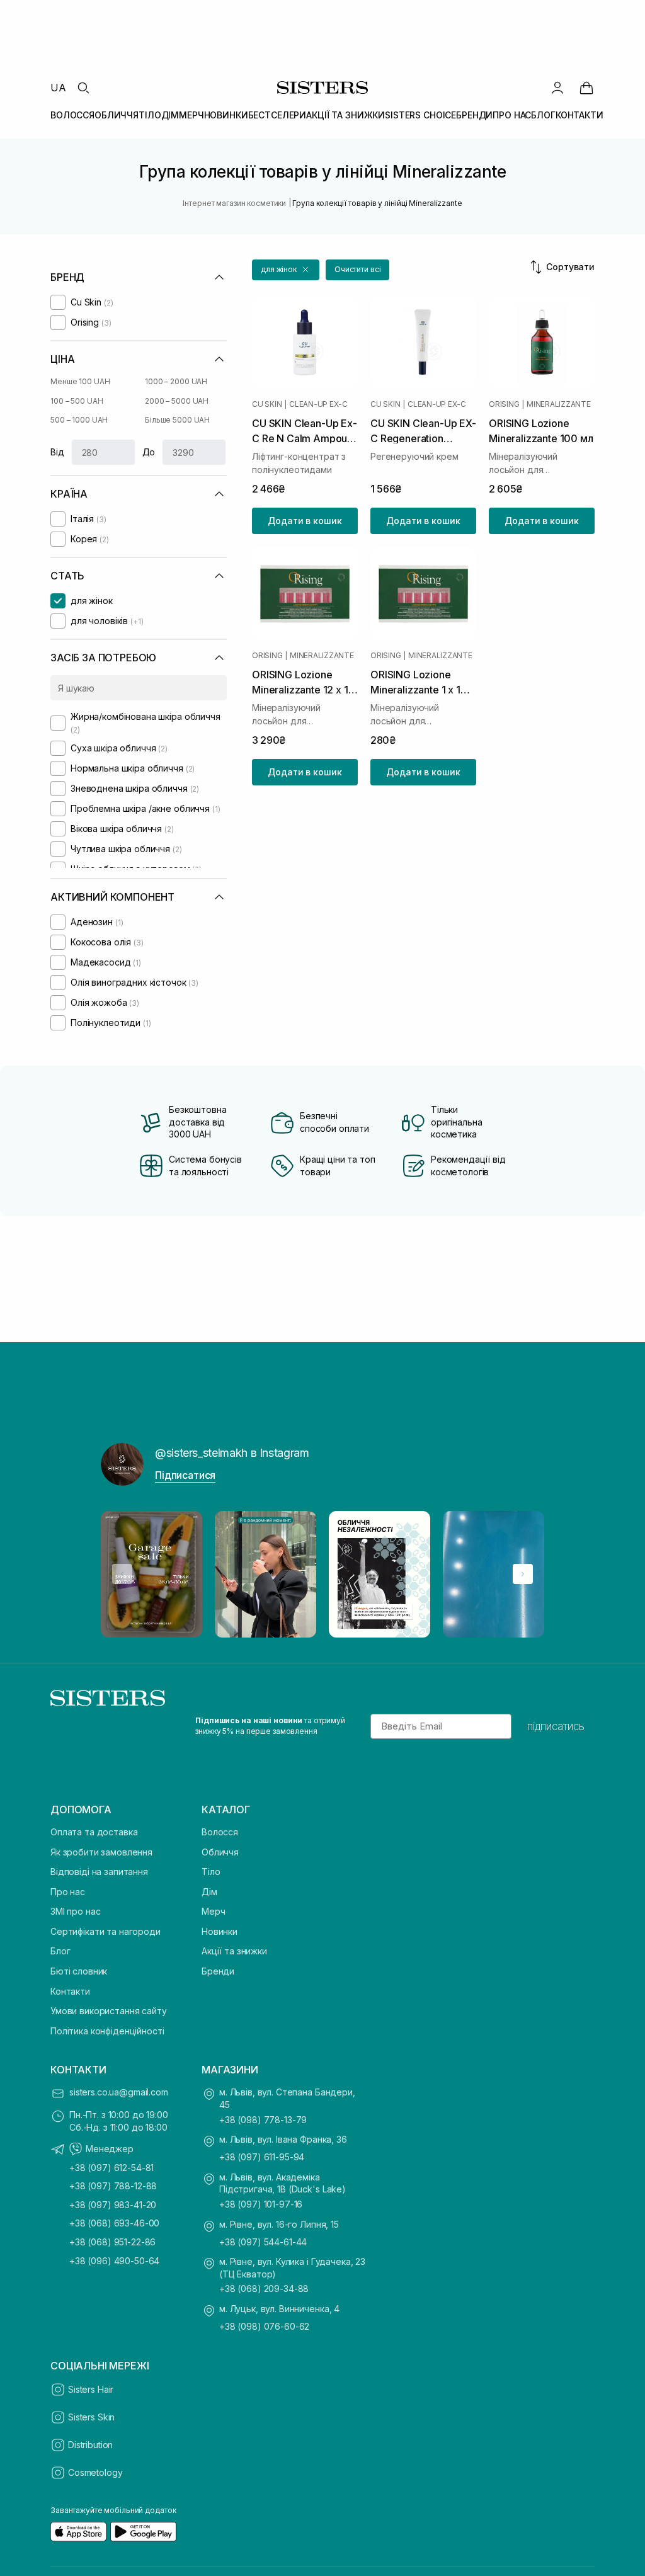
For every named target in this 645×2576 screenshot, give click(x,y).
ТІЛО (150, 115)
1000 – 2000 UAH (176, 381)
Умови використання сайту (109, 2011)
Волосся (220, 1832)
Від (57, 452)
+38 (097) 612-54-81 (111, 2168)
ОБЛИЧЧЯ (117, 115)
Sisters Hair (91, 2389)
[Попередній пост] (122, 1574)
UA (58, 88)
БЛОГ (543, 115)
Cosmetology (95, 2472)
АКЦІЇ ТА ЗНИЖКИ (345, 115)
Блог (60, 1951)
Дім (209, 1892)
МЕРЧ (191, 115)
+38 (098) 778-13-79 (263, 2120)
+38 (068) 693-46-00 (114, 2223)
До (149, 452)
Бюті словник (79, 1971)
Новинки (220, 1931)
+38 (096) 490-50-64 (114, 2261)
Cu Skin (267, 404)
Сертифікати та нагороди (106, 1931)
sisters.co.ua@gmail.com (119, 2092)
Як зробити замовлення (101, 1852)
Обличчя (220, 1852)
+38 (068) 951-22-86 (112, 2242)
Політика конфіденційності (107, 2031)
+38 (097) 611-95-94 (262, 2157)
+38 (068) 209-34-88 (264, 2288)
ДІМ (170, 115)
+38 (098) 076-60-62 (264, 2326)
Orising (504, 404)
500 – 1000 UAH (79, 420)
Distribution (90, 2445)
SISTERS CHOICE (420, 115)
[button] (286, 270)
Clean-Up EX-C (318, 404)
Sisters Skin (91, 2417)
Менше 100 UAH (80, 381)
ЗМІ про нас (75, 1911)
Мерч (213, 1911)
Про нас (68, 1892)
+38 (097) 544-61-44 (263, 2242)
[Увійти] (557, 88)
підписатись (556, 1726)
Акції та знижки (234, 1951)
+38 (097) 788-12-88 (113, 2186)
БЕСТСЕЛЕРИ (277, 115)
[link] (586, 88)
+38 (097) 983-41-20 (113, 2205)
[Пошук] (83, 88)
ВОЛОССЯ (72, 115)
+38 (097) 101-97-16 (261, 2204)
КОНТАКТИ (579, 115)
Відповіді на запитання (99, 1872)
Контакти (70, 1991)
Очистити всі (358, 269)
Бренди (218, 1971)
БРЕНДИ (474, 115)
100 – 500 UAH (77, 401)
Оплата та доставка (94, 1832)
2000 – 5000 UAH (177, 401)
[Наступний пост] (523, 1574)
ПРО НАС (512, 115)
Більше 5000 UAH (177, 420)
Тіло (211, 1872)
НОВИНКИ (226, 115)
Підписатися (185, 1475)
